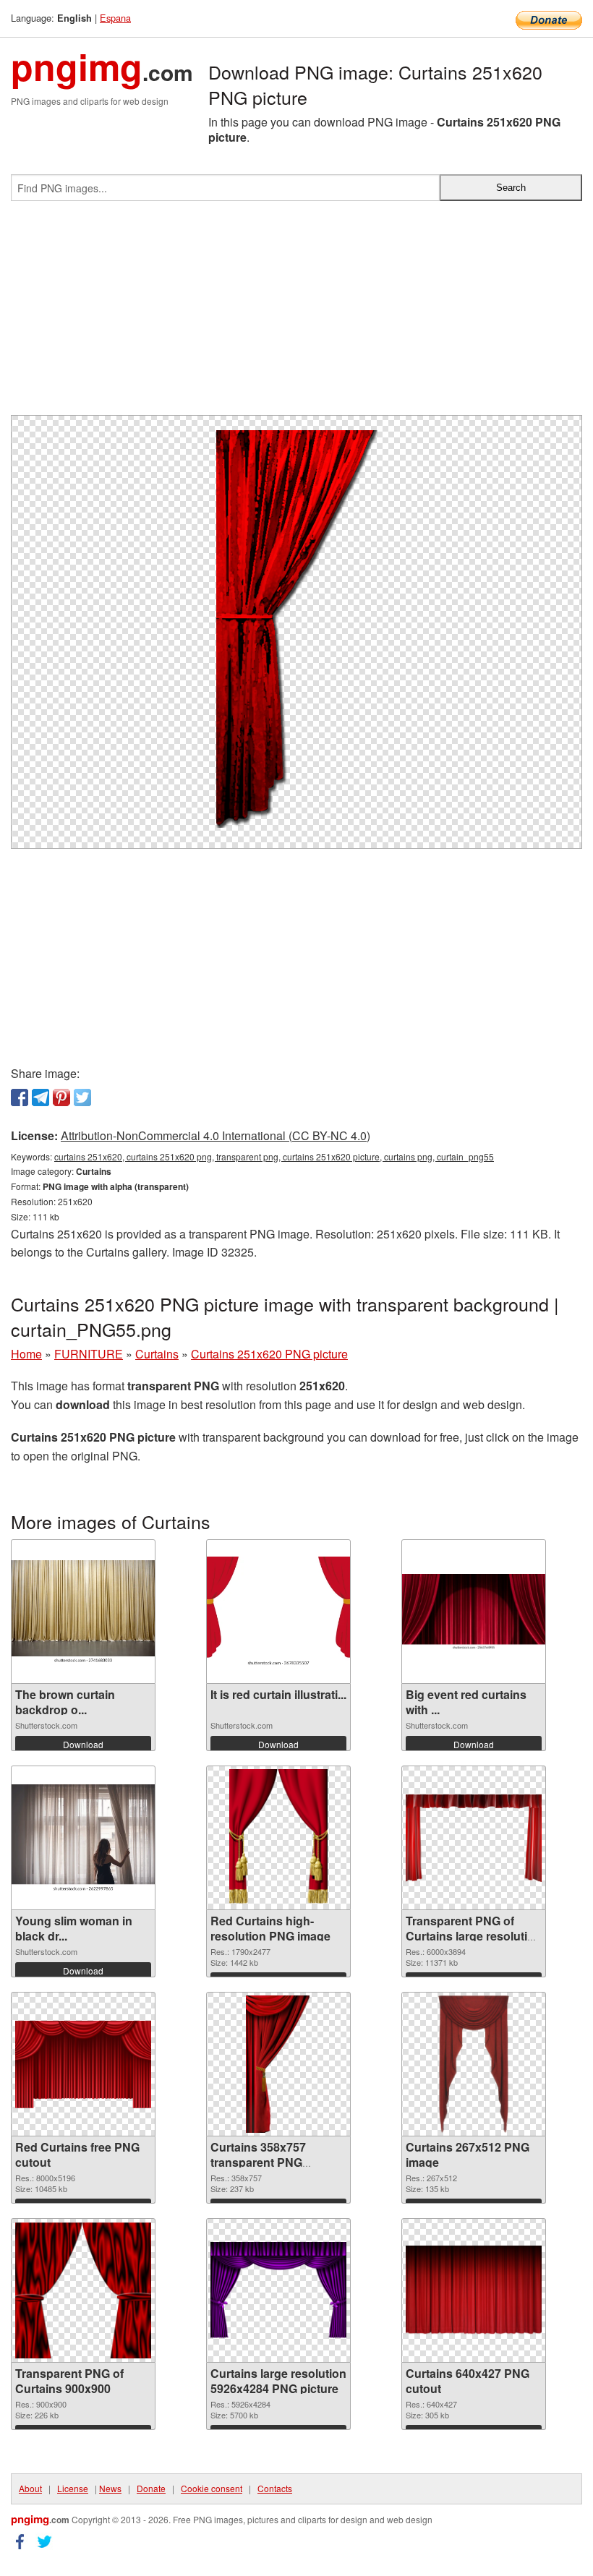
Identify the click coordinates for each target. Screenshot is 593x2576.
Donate (151, 2488)
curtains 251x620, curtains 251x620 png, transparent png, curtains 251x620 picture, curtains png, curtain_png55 (274, 1156)
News (110, 2488)
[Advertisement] (296, 314)
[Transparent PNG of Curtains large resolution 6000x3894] (474, 1838)
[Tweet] (82, 1097)
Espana (115, 18)
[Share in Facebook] (20, 1097)
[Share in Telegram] (40, 1097)
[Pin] (61, 1097)
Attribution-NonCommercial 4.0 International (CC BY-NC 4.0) (216, 1135)
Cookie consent (212, 2488)
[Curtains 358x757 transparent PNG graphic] (278, 2064)
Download (83, 1744)
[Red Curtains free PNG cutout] (83, 2064)
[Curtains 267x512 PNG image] (474, 2064)
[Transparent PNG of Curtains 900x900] (83, 2290)
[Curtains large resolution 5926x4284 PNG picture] (278, 2291)
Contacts (275, 2488)
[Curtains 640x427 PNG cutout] (474, 2291)
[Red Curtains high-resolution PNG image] (279, 1838)
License (73, 2488)
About (30, 2488)
